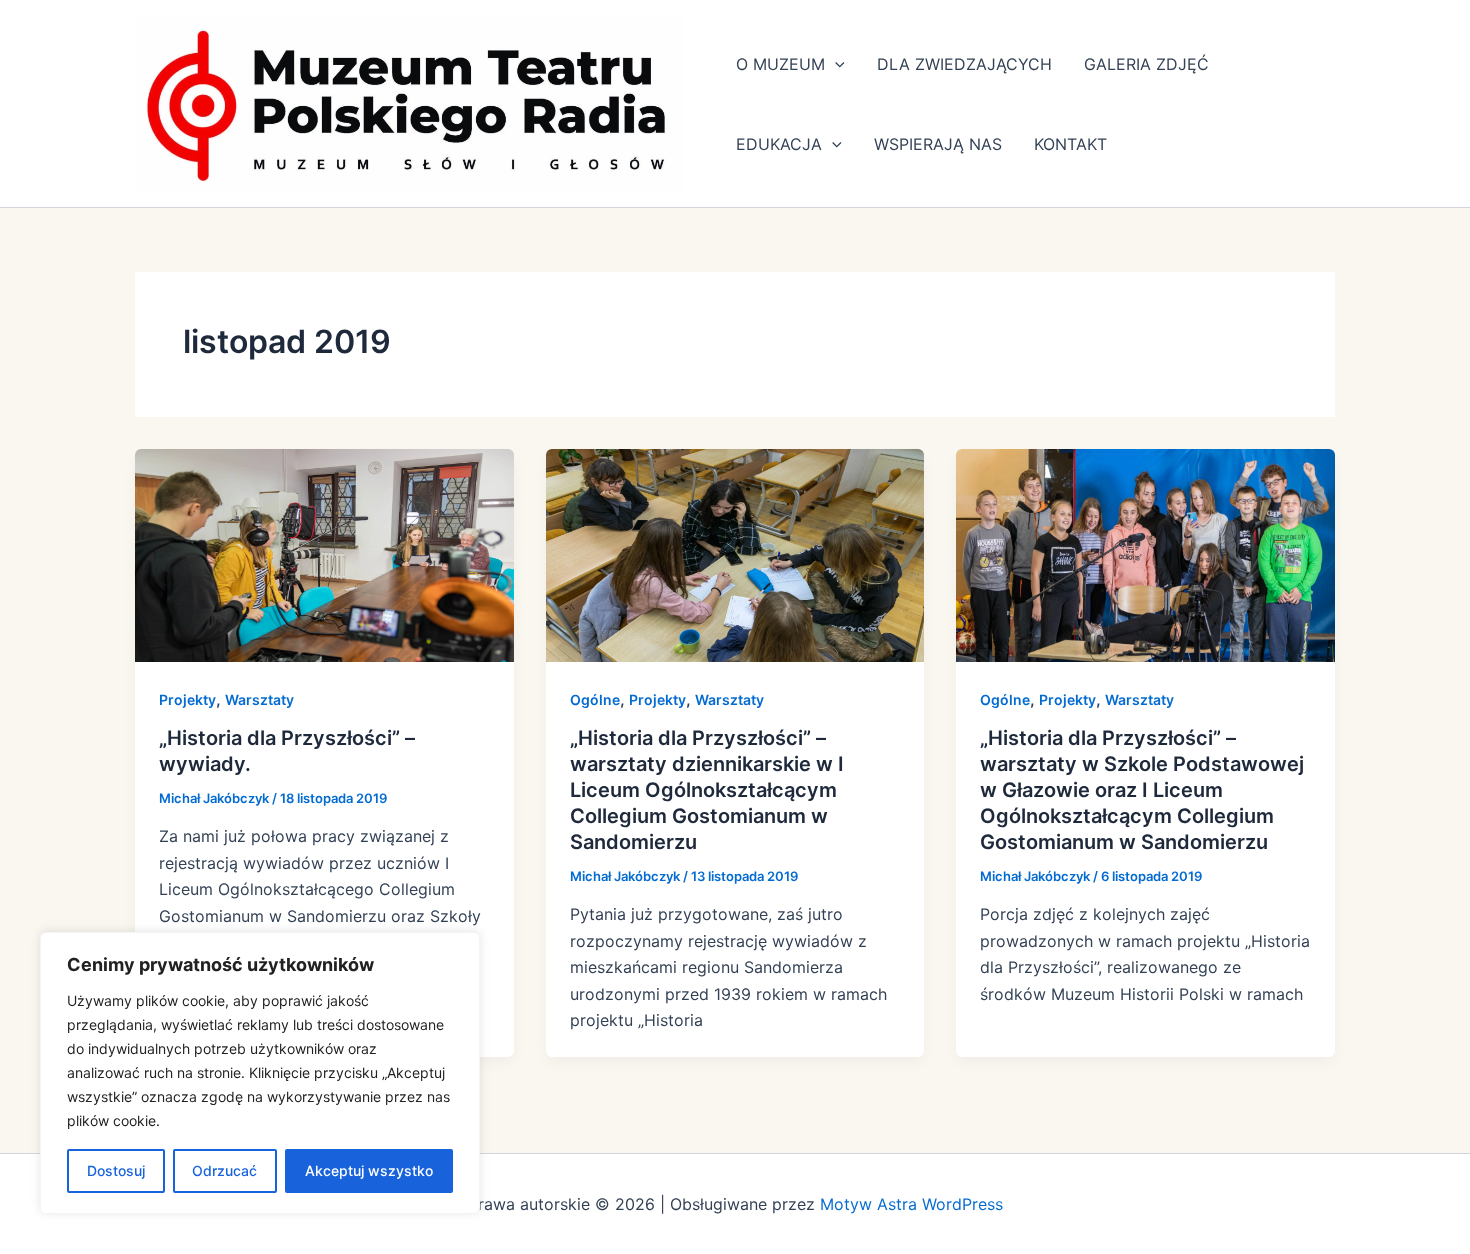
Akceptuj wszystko (369, 1170)
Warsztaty (259, 699)
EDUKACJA (779, 144)
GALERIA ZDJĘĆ (1146, 64)
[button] (835, 64)
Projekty (187, 699)
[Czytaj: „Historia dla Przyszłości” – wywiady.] (324, 554)
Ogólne (595, 699)
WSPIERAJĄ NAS (938, 144)
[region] (260, 1073)
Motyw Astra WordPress (911, 1204)
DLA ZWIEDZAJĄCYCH (964, 64)
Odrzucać (224, 1170)
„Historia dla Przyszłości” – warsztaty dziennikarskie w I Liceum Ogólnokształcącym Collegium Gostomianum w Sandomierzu (707, 790)
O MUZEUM (780, 64)
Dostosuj (116, 1170)
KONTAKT (1070, 144)
